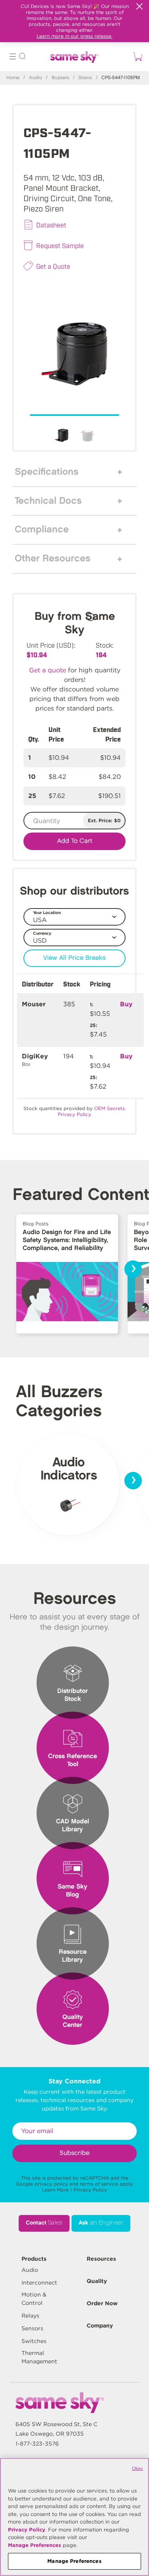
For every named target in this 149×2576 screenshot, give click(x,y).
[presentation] (133, 1269)
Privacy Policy (90, 2190)
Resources (101, 2259)
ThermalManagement (39, 2357)
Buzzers (60, 78)
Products (34, 2259)
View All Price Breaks (74, 958)
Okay (137, 2468)
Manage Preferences (35, 2545)
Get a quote (47, 670)
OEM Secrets (109, 1108)
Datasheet (51, 225)
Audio (36, 78)
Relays (30, 2316)
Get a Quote (53, 266)
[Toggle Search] (22, 57)
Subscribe (74, 2153)
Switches (34, 2341)
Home (13, 78)
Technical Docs (48, 501)
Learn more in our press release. (74, 36)
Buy (126, 1004)
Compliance (42, 530)
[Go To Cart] (136, 56)
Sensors (32, 2328)
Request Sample (60, 245)
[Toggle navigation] (13, 57)
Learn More (55, 2190)
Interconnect (39, 2283)
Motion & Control (34, 2299)
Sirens (85, 78)
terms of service (99, 2184)
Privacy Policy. (75, 1114)
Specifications (47, 472)
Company (100, 2326)
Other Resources (53, 559)
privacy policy (51, 2184)
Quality (97, 2281)
